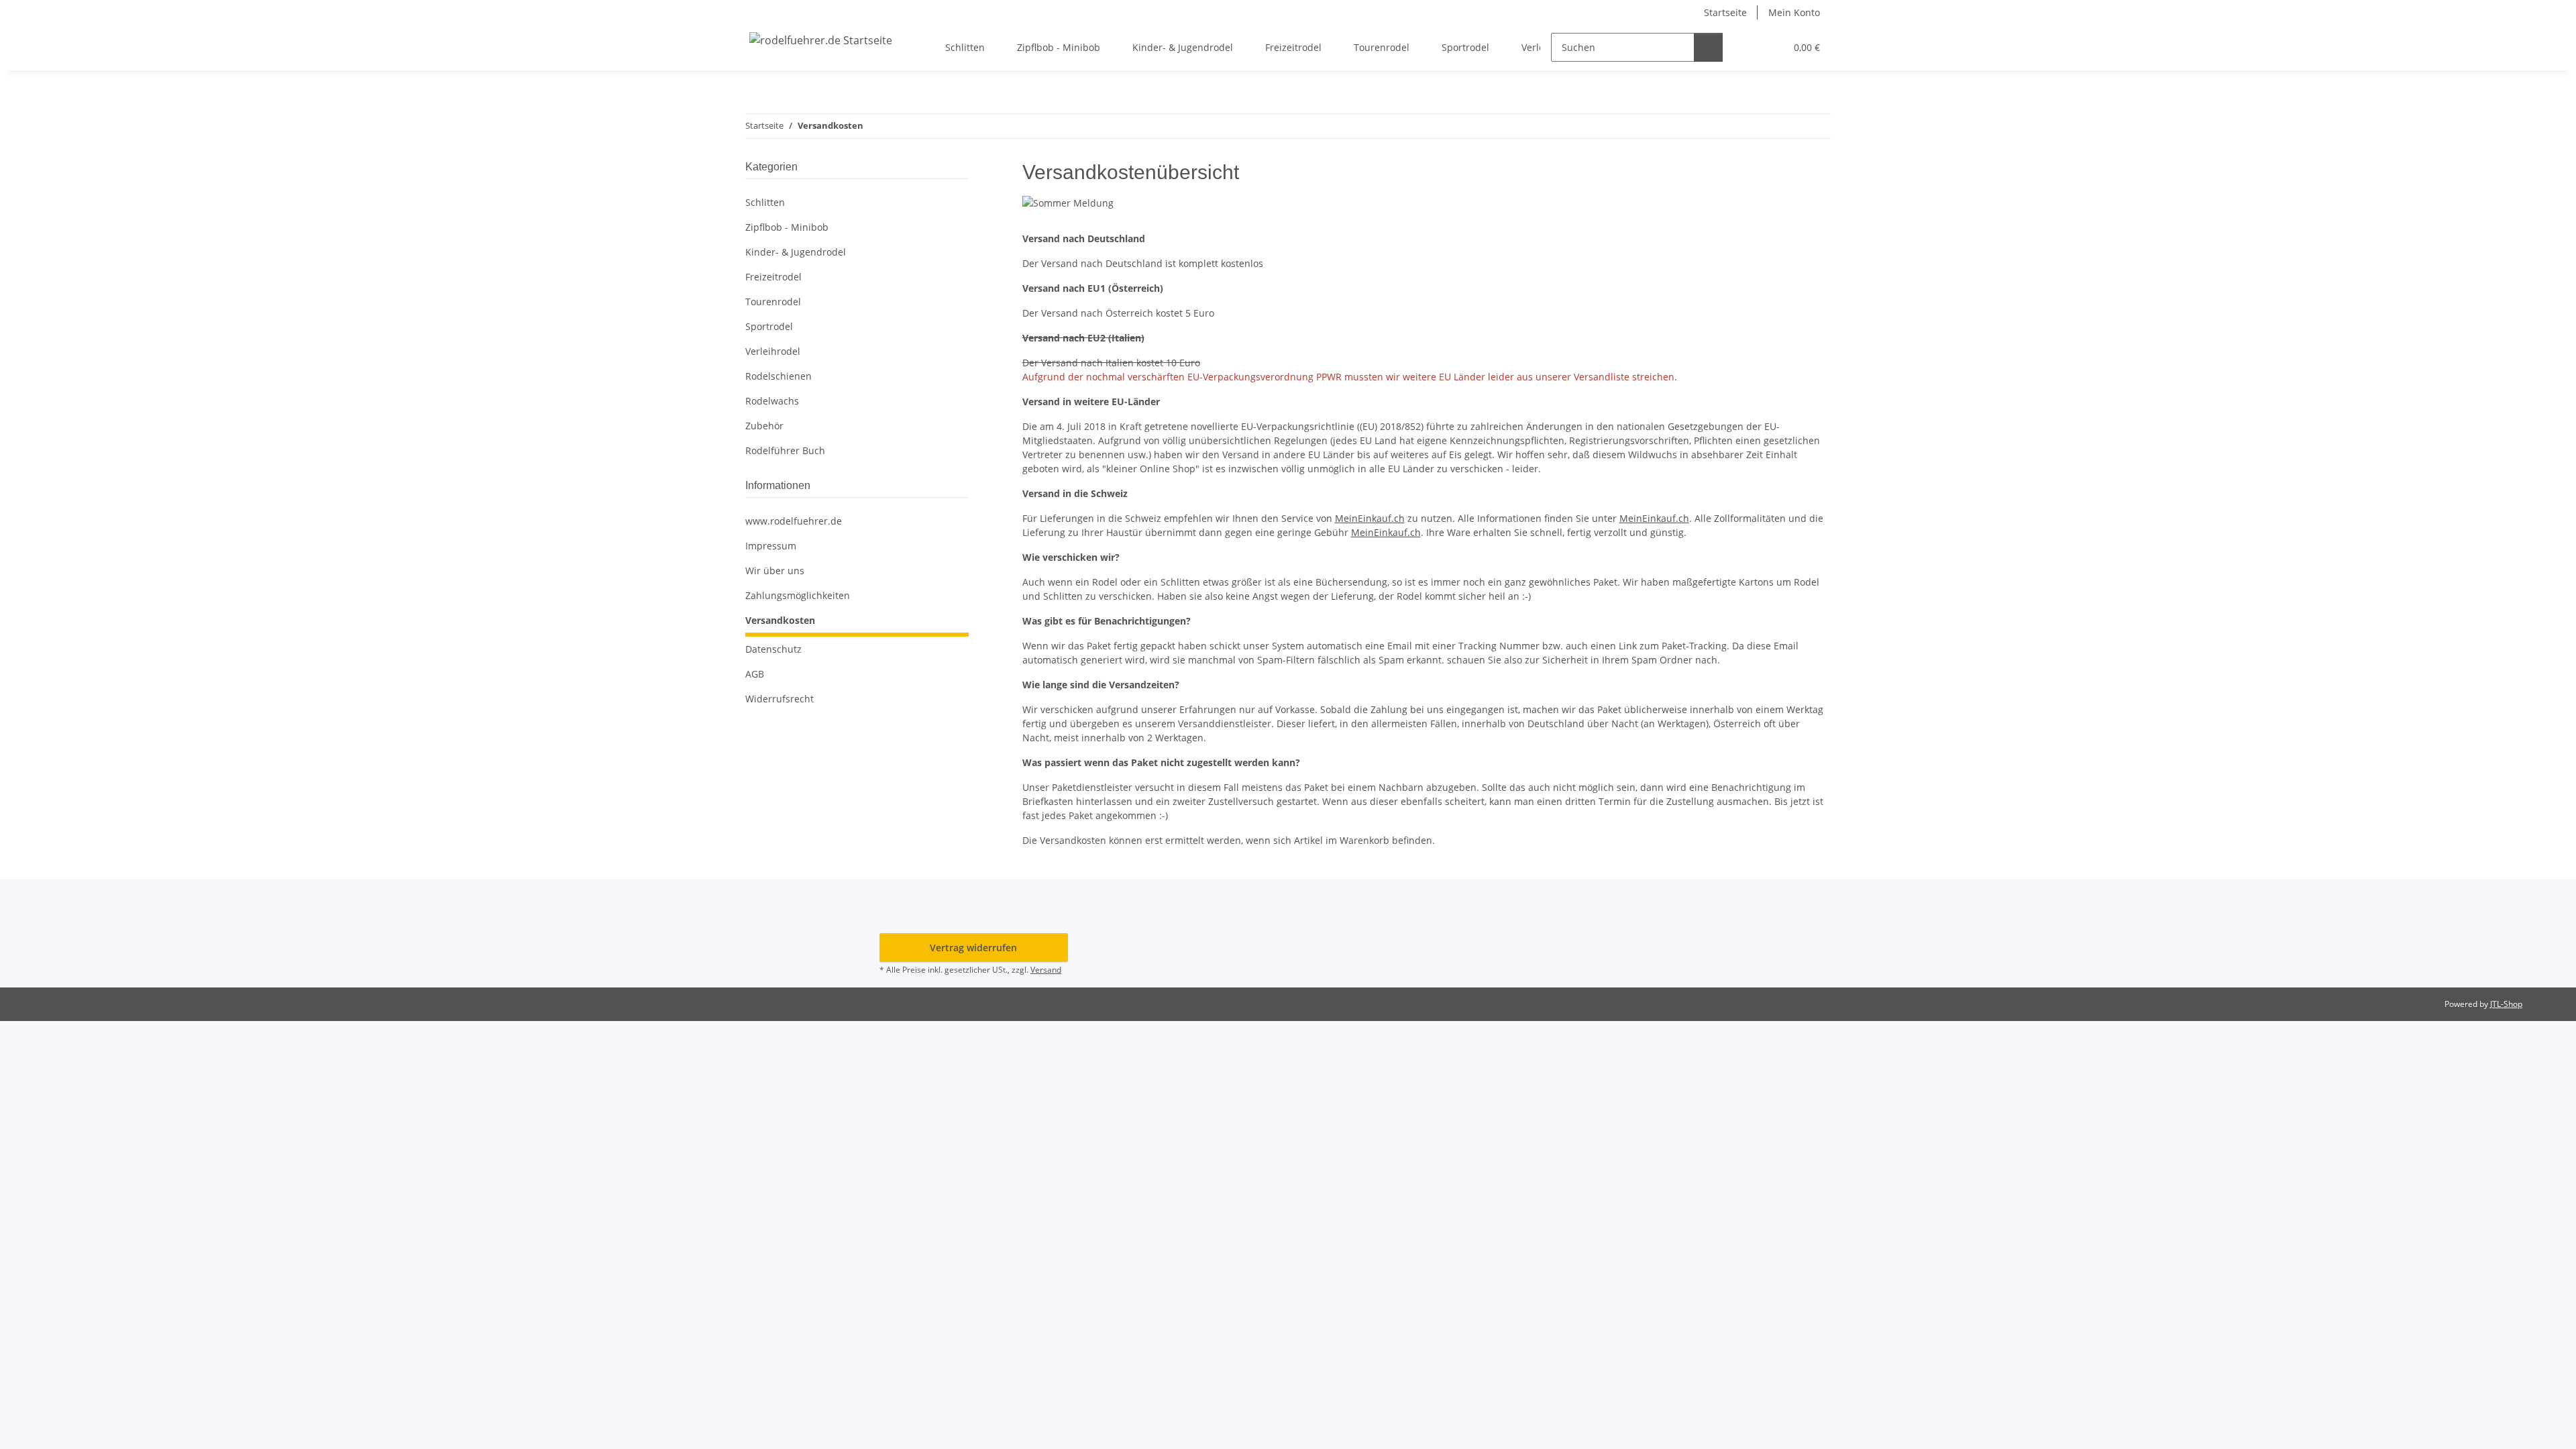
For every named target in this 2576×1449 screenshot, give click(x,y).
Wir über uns (775, 571)
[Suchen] (1708, 47)
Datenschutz (773, 649)
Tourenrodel (773, 302)
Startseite (1725, 12)
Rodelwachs (772, 401)
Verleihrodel (773, 351)
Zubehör (764, 426)
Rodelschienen (779, 376)
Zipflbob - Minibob (787, 227)
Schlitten (765, 202)
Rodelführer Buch (785, 450)
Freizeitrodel (773, 277)
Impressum (771, 546)
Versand (1046, 970)
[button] (1748, 47)
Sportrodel (769, 326)
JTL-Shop (2506, 1004)
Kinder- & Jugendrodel (796, 252)
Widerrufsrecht (780, 699)
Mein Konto (1794, 12)
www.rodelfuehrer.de (794, 521)
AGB (755, 674)
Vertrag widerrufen (973, 948)
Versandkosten (780, 620)
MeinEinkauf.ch (1370, 518)
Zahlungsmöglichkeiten (798, 595)
